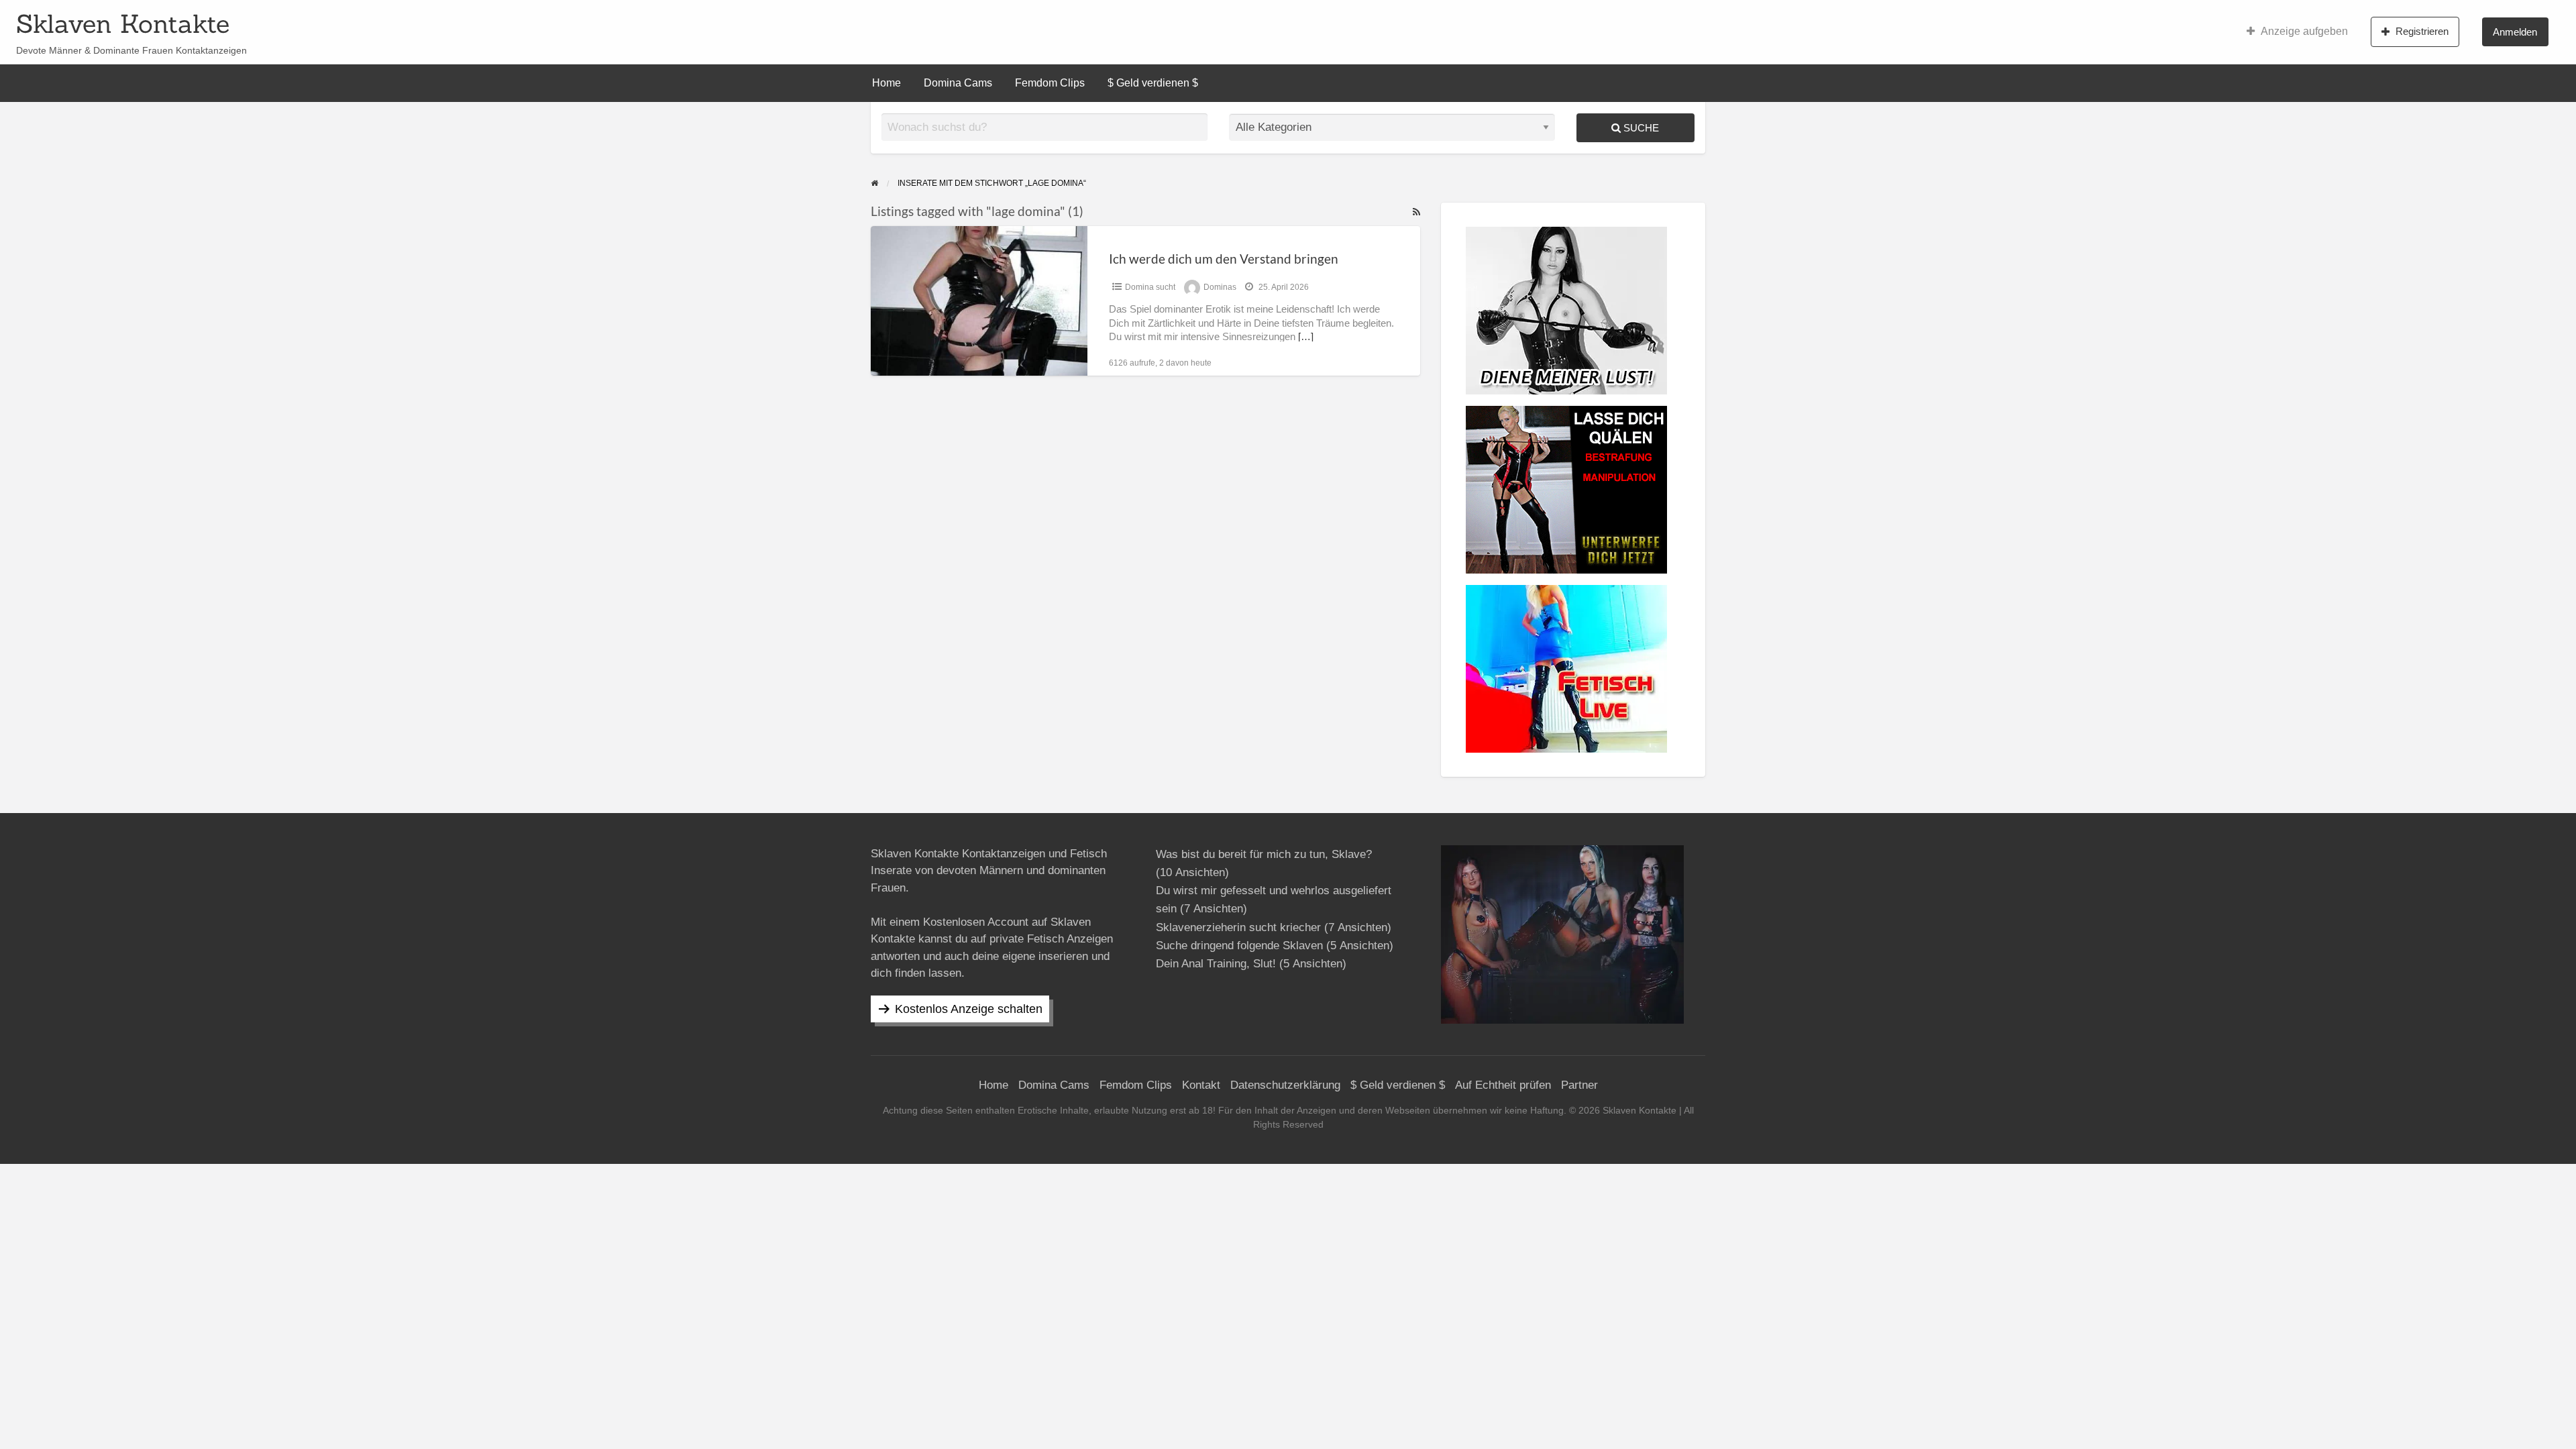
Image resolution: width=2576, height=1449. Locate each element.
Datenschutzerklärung (1285, 1085)
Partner (1579, 1085)
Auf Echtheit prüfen (1503, 1085)
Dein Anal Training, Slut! (1216, 964)
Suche (1640, 128)
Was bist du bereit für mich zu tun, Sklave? (1264, 854)
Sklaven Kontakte (123, 23)
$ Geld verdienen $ (1153, 83)
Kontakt (1201, 1085)
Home (887, 83)
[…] (1306, 337)
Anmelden (2515, 32)
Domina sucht (1150, 287)
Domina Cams (958, 83)
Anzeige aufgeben (2304, 31)
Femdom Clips (1050, 83)
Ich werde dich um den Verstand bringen (1224, 259)
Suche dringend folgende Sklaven (1239, 946)
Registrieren (2422, 31)
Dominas (1220, 287)
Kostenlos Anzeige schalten (969, 1009)
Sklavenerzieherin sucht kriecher (1238, 927)
